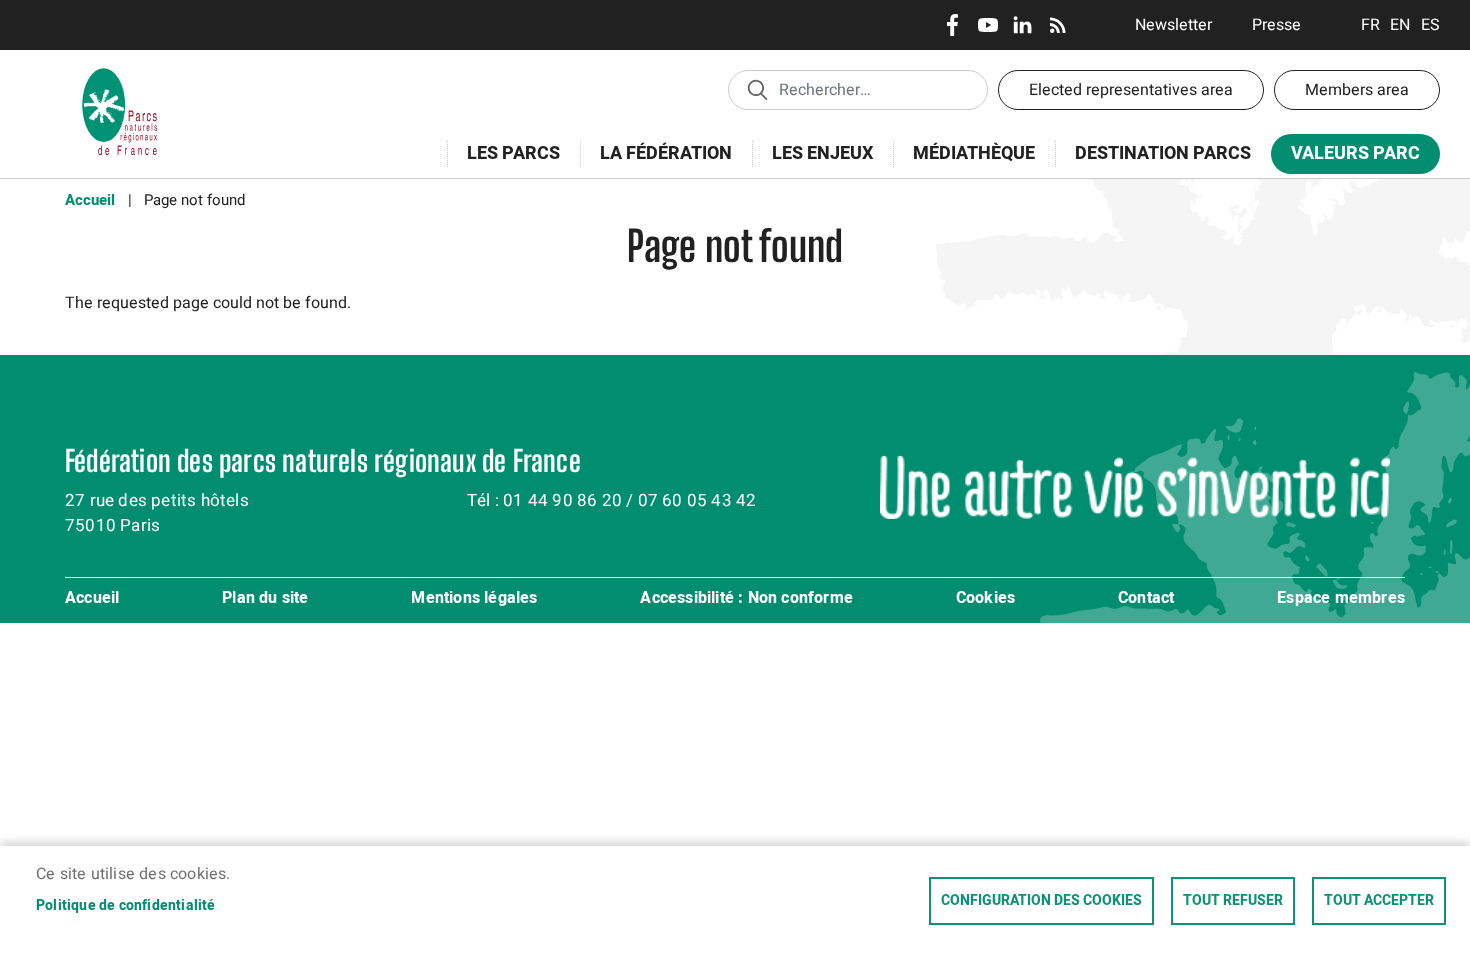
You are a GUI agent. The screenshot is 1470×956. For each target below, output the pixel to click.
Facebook (952, 25)
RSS (1057, 25)
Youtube (987, 25)
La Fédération (656, 164)
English (1400, 25)
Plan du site (265, 599)
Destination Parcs (1163, 153)
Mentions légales (474, 599)
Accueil (90, 200)
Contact (1146, 599)
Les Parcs (503, 164)
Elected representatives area (1131, 90)
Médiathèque (974, 153)
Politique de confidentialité (126, 906)
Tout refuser (1233, 901)
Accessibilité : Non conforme (746, 599)
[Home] (120, 75)
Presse (1276, 25)
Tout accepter (1379, 901)
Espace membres (1341, 599)
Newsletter (1173, 25)
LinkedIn (1022, 25)
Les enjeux (812, 164)
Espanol (1430, 25)
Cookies (985, 599)
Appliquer (757, 89)
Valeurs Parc (1345, 157)
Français (1370, 25)
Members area (1357, 90)
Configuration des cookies (1041, 901)
